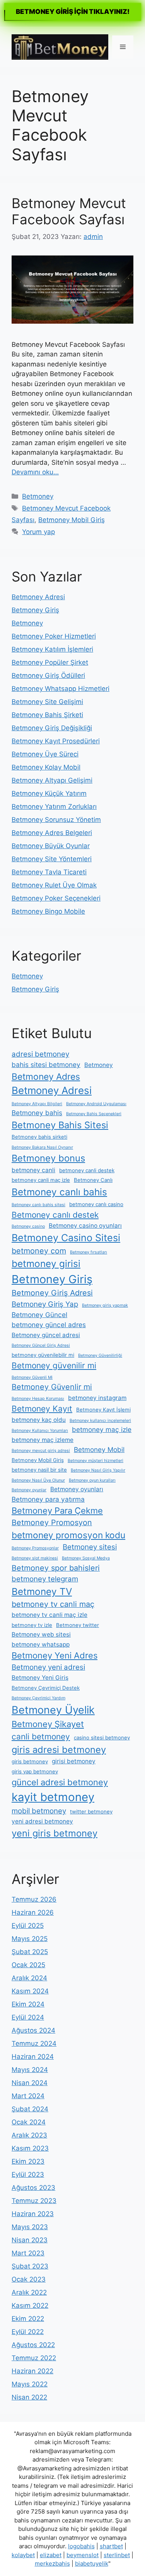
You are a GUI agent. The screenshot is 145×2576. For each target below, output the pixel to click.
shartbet (111, 2546)
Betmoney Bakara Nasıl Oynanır (42, 1147)
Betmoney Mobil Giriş (72, 520)
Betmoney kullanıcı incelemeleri (100, 1421)
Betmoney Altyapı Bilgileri (37, 1104)
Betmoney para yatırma (48, 1499)
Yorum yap (38, 532)
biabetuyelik (92, 2563)
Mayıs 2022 (30, 2384)
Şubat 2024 (30, 2109)
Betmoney (38, 496)
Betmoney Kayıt (42, 1409)
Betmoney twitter (78, 1625)
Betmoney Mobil (99, 1449)
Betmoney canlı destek (55, 1215)
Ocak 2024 (29, 2122)
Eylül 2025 (28, 1926)
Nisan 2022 (29, 2397)
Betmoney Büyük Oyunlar (51, 846)
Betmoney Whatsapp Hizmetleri (61, 689)
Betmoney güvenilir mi (54, 1365)
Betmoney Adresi (38, 597)
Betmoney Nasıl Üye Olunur (38, 1480)
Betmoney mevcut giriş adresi (41, 1451)
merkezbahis (52, 2563)
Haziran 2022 (32, 2371)
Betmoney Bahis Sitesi (60, 1125)
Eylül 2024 (28, 2017)
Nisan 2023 (30, 2240)
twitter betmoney (91, 1811)
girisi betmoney (74, 1761)
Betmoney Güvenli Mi (32, 1377)
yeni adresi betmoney (42, 1821)
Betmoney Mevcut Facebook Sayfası (69, 211)
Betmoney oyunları (77, 1489)
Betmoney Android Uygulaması (96, 1104)
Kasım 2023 (30, 2148)
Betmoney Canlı (93, 1180)
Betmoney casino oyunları (85, 1226)
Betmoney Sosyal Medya (86, 1558)
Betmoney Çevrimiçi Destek (46, 1688)
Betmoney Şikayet (48, 1724)
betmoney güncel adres (49, 1325)
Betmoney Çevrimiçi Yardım (38, 1698)
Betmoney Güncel (39, 1315)
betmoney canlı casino (96, 1204)
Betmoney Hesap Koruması (38, 1399)
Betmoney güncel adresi (46, 1335)
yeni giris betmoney (55, 1833)
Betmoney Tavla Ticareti (49, 872)
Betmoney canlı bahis (59, 1192)
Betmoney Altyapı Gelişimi (52, 780)
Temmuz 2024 (34, 2043)
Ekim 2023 (28, 2161)
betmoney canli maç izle (41, 1180)
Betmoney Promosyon (52, 1522)
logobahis (81, 2546)
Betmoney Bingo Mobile (48, 911)
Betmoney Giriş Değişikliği (52, 728)
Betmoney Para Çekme (57, 1511)
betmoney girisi (46, 1264)
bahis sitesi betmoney (46, 1065)
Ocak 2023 (29, 2279)
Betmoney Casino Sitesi (66, 1238)
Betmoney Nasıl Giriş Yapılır (98, 1470)
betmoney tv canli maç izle (49, 1615)
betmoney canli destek (87, 1170)
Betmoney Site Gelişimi (47, 702)
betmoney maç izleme (43, 1440)
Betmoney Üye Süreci (45, 754)
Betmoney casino (28, 1226)
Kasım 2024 (30, 1991)
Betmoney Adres (46, 1077)
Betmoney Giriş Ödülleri (48, 676)
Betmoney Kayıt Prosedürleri (56, 741)
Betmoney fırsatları (89, 1252)
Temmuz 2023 (34, 2201)
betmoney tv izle (32, 1625)
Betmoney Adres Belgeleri (52, 833)
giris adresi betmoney (59, 1750)
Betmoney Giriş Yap (45, 1304)
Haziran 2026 (33, 1912)
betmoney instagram (97, 1398)
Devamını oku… (35, 472)
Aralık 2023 (29, 2135)
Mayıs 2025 (30, 1939)
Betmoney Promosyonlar (35, 1548)
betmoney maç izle (102, 1429)
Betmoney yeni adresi (48, 1667)
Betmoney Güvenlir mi (52, 1387)
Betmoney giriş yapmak (105, 1305)
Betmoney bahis (37, 1113)
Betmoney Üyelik (53, 1710)
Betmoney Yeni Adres (55, 1655)
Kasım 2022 (30, 2305)
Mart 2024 (28, 2096)
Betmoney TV (42, 1591)
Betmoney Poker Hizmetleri (54, 636)
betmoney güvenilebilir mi (43, 1355)
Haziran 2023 (33, 2214)
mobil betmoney (39, 1811)
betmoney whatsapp (41, 1644)
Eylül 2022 (28, 2332)
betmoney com (39, 1251)
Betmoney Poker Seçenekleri (56, 898)
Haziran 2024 (33, 2057)
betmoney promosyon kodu (68, 1535)
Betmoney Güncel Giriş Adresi (41, 1345)
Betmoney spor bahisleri (56, 1568)
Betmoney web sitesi (41, 1634)
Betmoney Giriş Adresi (52, 1293)
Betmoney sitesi (90, 1547)
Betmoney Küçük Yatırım (49, 793)
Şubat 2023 (30, 2266)
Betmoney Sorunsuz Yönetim (56, 820)
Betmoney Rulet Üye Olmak (54, 885)
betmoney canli (33, 1170)
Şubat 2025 (30, 1952)
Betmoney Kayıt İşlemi (103, 1410)
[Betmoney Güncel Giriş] (60, 46)
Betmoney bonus (48, 1158)
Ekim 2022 (28, 2319)
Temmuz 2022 (34, 2358)
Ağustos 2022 (33, 2345)
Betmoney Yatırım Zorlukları (54, 807)
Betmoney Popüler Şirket (50, 662)
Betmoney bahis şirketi (39, 1137)
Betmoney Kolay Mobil (46, 767)
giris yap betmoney (35, 1771)
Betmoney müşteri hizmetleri (96, 1461)
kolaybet (23, 2555)
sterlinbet (117, 2555)
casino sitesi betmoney (102, 1737)
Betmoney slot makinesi (35, 1558)
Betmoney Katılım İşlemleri (52, 649)
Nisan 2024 (30, 2083)
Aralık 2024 (29, 1978)
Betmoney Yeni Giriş (40, 1678)
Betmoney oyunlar (29, 1490)
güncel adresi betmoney (60, 1782)
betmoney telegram (45, 1579)
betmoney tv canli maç (53, 1604)
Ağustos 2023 (33, 2188)
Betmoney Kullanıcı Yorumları (40, 1431)
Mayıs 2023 (30, 2227)
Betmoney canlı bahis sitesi (38, 1205)
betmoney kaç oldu (39, 1420)
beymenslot (83, 2555)
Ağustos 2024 (33, 2030)
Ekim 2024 (28, 2004)
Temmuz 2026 (34, 1899)
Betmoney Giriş (35, 610)
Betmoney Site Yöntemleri (52, 859)
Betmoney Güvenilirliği (100, 1355)
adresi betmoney (40, 1054)
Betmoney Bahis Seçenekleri (94, 1114)
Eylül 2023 (28, 2174)
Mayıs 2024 (30, 2070)
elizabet (51, 2555)
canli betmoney (41, 1737)
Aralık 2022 (29, 2292)
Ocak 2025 (28, 1965)
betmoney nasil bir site (39, 1470)
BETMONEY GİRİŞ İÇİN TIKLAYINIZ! (73, 12)
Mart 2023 (28, 2253)
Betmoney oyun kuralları (92, 1480)
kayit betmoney (53, 1797)
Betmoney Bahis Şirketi (47, 715)
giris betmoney (30, 1761)
